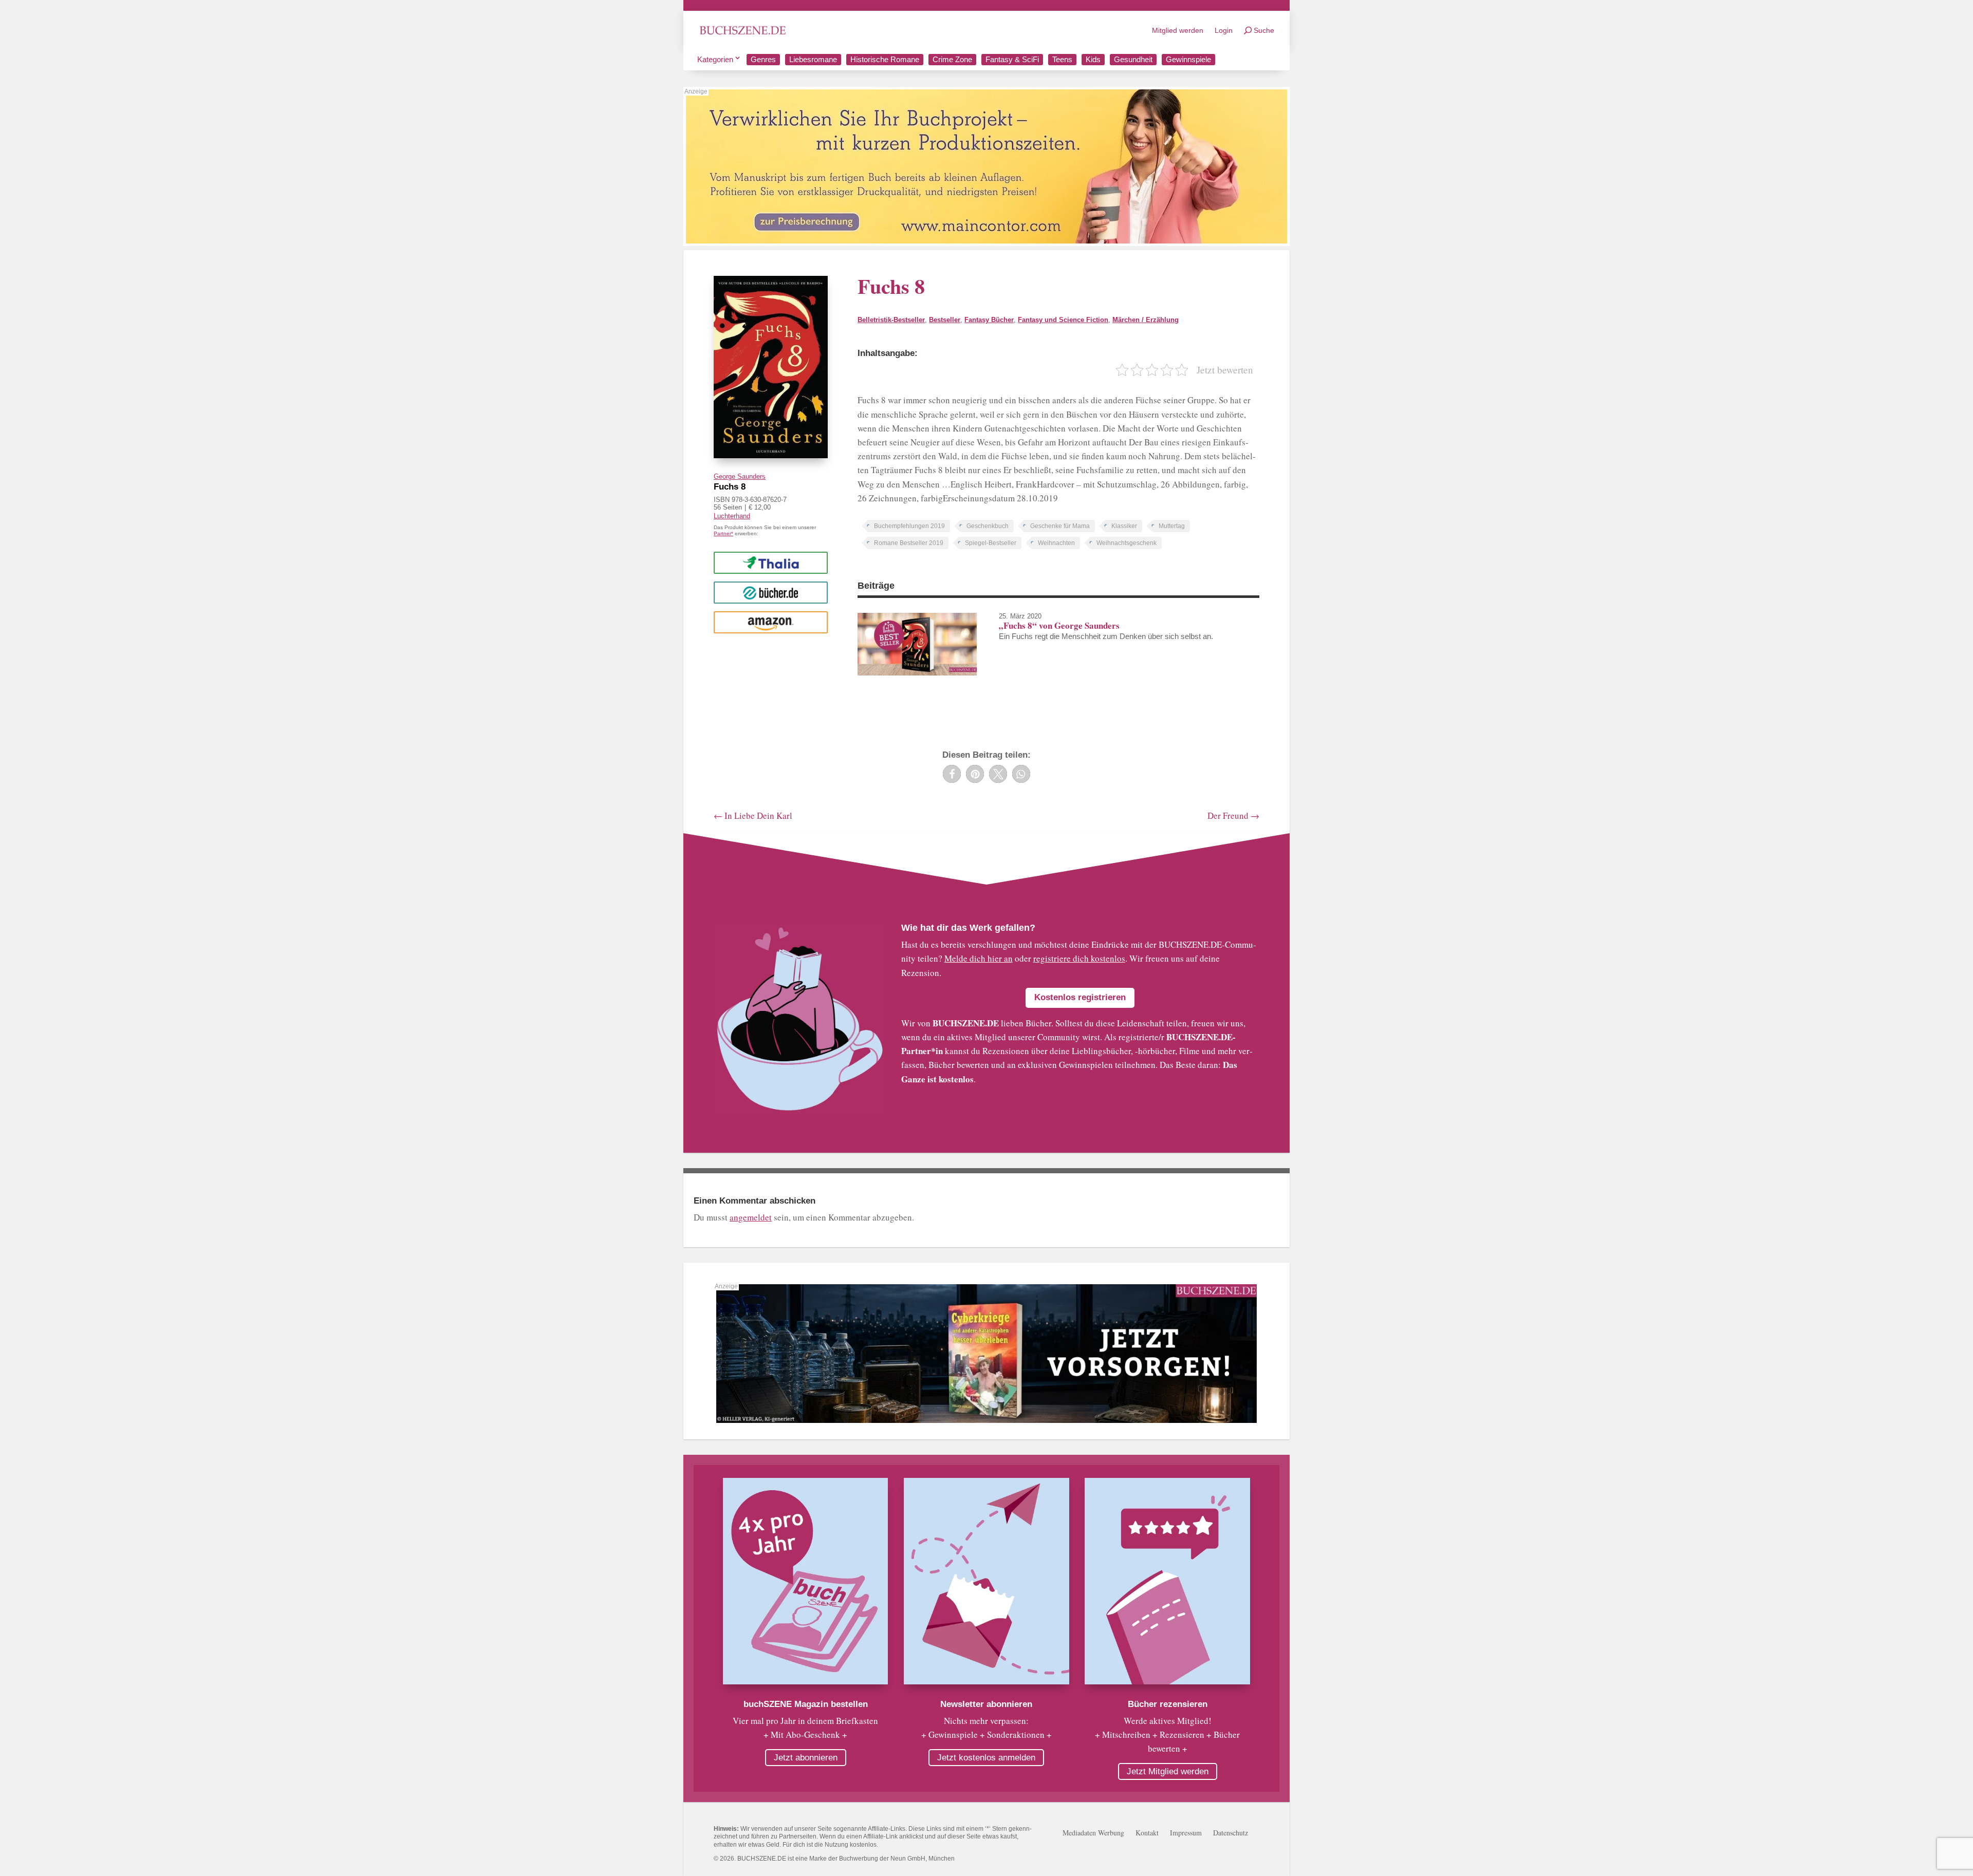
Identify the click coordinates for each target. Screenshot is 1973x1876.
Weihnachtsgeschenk (1127, 543)
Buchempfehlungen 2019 (909, 526)
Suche (1264, 30)
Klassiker (1124, 526)
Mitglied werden (1178, 30)
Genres (763, 59)
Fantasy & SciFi (1012, 59)
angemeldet (751, 1217)
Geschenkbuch (988, 526)
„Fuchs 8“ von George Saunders (1059, 625)
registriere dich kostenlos (1079, 958)
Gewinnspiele (1188, 59)
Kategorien (715, 59)
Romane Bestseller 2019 (909, 543)
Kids (1093, 59)
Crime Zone (952, 59)
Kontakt (1147, 1833)
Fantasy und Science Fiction (1063, 320)
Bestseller (945, 320)
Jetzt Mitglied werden (1168, 1771)
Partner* (723, 533)
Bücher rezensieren (1168, 1704)
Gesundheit (1133, 59)
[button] (952, 774)
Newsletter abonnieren (986, 1704)
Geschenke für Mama (1060, 526)
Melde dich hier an (979, 958)
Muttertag (1172, 526)
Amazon (770, 622)
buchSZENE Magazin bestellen (806, 1704)
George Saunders (740, 476)
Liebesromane (813, 59)
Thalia (771, 562)
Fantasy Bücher (989, 320)
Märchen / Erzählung (1146, 320)
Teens (1062, 59)
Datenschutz (1231, 1833)
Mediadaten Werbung (1093, 1833)
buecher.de (770, 592)
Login (1224, 30)
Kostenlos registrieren (1080, 997)
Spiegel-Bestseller (991, 543)
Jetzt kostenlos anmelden (986, 1758)
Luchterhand (732, 516)
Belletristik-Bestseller (891, 320)
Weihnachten (1056, 543)
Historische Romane (885, 59)
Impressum (1186, 1833)
